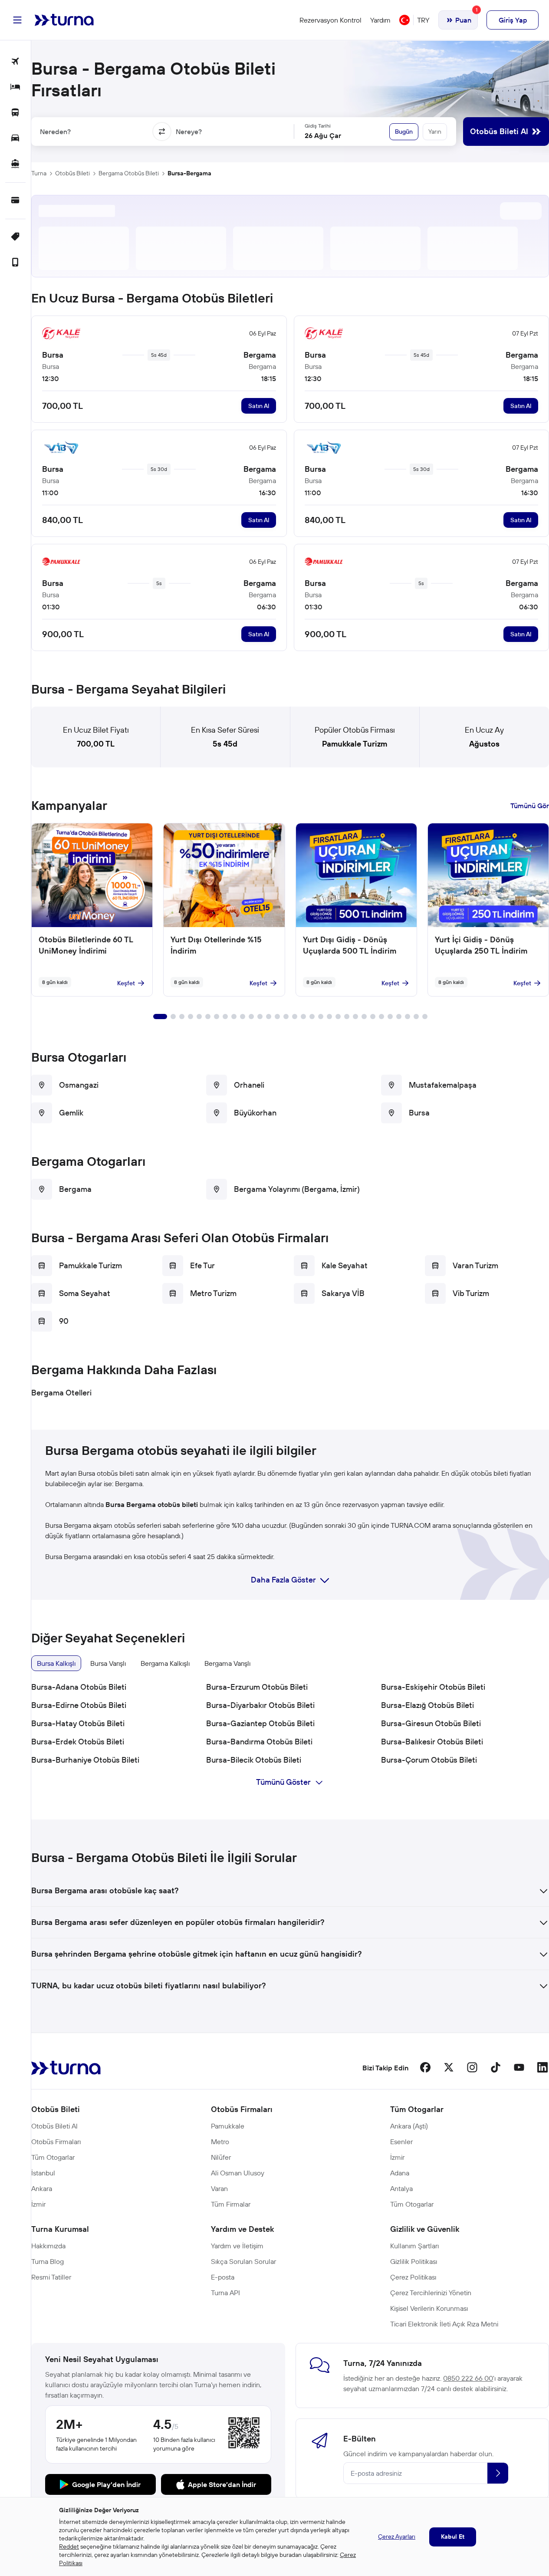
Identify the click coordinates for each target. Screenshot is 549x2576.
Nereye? (189, 132)
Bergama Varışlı (227, 1663)
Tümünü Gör (530, 806)
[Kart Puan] (15, 201)
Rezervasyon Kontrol (330, 20)
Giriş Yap (513, 20)
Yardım (380, 20)
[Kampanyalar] (15, 237)
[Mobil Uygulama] (15, 263)
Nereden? (55, 132)
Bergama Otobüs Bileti (129, 173)
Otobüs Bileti (72, 173)
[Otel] (15, 87)
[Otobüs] (15, 113)
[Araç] (15, 139)
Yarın (435, 132)
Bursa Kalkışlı (56, 1663)
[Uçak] (15, 62)
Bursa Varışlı (108, 1663)
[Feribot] (15, 164)
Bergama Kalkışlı (165, 1663)
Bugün (404, 132)
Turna (39, 173)
